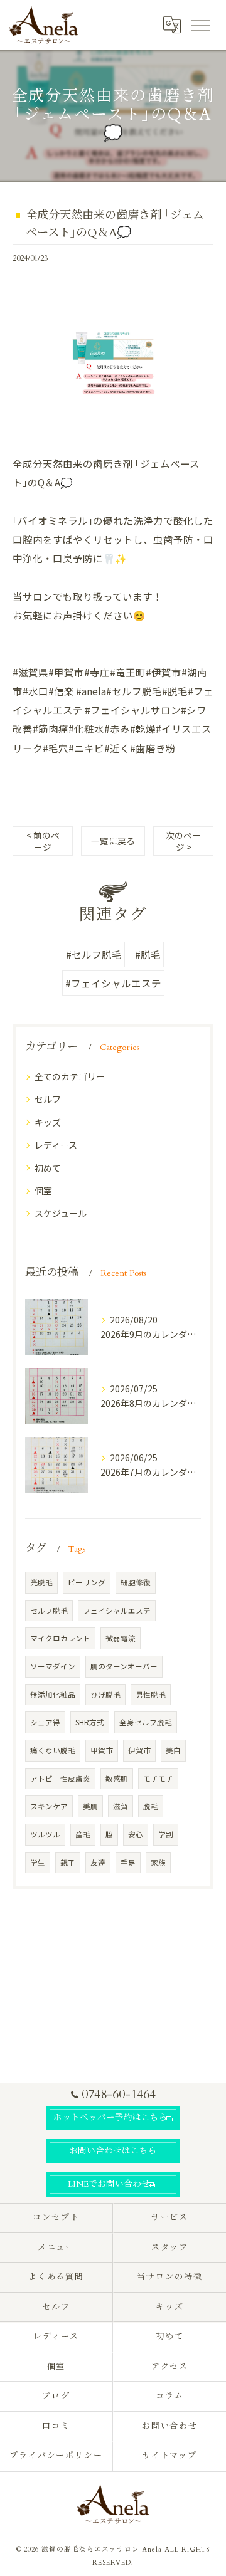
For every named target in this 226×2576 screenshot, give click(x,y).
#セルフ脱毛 (94, 954)
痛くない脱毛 (53, 1750)
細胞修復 (136, 1582)
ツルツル (45, 1834)
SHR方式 (90, 1722)
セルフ (48, 1099)
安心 (136, 1834)
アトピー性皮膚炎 (60, 1779)
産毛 (83, 1834)
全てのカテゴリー (70, 1076)
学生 (38, 1863)
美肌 (90, 1806)
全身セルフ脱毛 (146, 1722)
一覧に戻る (113, 841)
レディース (56, 1145)
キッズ (48, 1122)
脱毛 (151, 1806)
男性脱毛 (151, 1695)
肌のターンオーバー (124, 1666)
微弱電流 (121, 1638)
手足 (128, 1863)
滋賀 (121, 1806)
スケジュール (61, 1213)
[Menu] (200, 24)
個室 (43, 1191)
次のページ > (183, 841)
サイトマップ (170, 2456)
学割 (166, 1834)
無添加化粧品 (53, 1695)
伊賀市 (139, 1750)
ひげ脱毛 (105, 1695)
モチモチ (158, 1779)
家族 (158, 1863)
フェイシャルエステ (117, 1611)
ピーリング (87, 1582)
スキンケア (49, 1806)
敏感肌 (117, 1779)
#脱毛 (148, 954)
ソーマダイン (53, 1666)
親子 (68, 1863)
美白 (173, 1750)
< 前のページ (43, 841)
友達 (98, 1863)
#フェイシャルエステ (113, 983)
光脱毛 (41, 1582)
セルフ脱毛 (49, 1611)
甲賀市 (102, 1750)
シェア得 (45, 1722)
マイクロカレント (60, 1638)
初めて (48, 1168)
